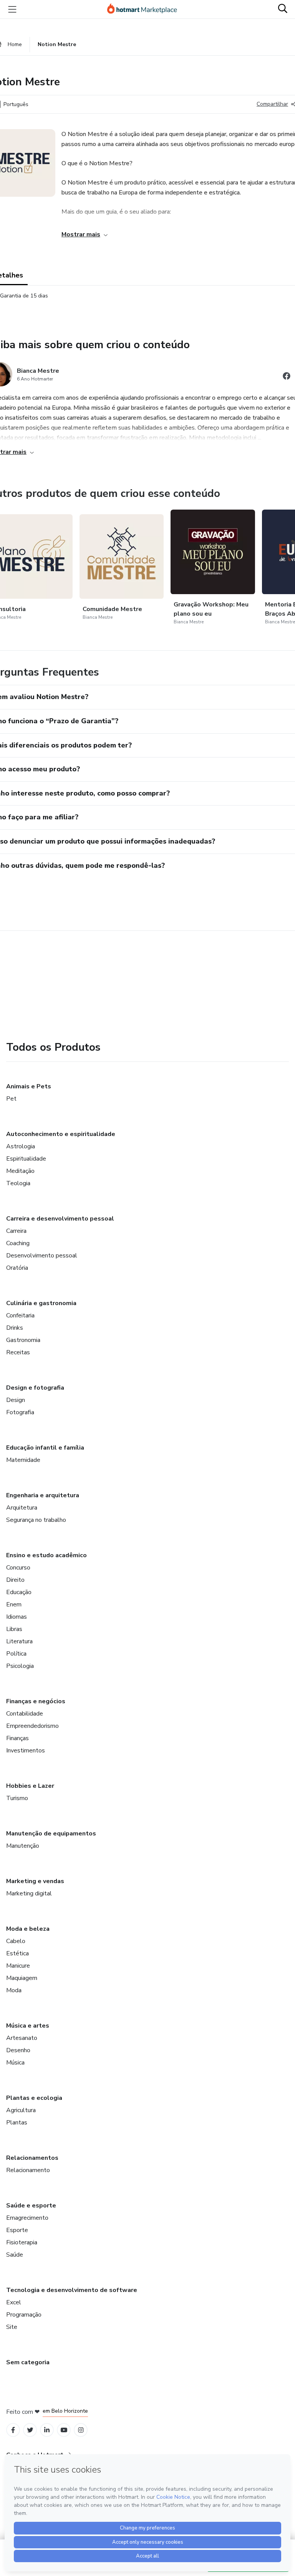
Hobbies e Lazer (30, 1786)
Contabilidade (25, 1714)
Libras (14, 1629)
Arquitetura (22, 1508)
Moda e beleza (28, 1929)
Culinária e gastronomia (41, 1303)
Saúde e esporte (31, 2206)
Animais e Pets (29, 1086)
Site (12, 2327)
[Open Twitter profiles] (30, 2430)
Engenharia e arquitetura (43, 1495)
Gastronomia (23, 1340)
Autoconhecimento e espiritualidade (61, 1134)
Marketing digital (29, 1893)
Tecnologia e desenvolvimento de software (72, 2290)
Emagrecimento (27, 2218)
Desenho (18, 2050)
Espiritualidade (26, 1159)
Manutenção (23, 1846)
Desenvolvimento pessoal (42, 1256)
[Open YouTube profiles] (64, 2430)
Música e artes (28, 2026)
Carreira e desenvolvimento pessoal (60, 1219)
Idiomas (17, 1617)
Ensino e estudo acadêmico (46, 1555)
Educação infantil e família (45, 1448)
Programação (24, 2315)
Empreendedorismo (32, 1726)
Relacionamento (28, 2170)
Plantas (17, 2123)
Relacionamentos (32, 2158)
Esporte (17, 2230)
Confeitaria (20, 1315)
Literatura (19, 1641)
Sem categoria (28, 2362)
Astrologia (21, 1146)
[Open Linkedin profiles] (47, 2430)
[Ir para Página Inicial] (146, 9)
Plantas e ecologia (34, 2098)
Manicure (18, 1966)
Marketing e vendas (35, 1881)
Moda (14, 1990)
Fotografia (20, 1412)
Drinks (15, 1328)
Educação (19, 1592)
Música (15, 2063)
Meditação (20, 1171)
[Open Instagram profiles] (81, 2430)
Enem (14, 1604)
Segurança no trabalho (36, 1520)
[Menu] (12, 9)
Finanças (17, 1738)
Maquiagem (22, 1978)
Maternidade (23, 1460)
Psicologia (20, 1666)
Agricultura (21, 2110)
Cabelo (16, 1941)
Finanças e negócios (36, 1701)
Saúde (15, 2255)
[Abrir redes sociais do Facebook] (287, 377)
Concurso (18, 1568)
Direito (15, 1580)
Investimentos (26, 1751)
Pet (11, 1099)
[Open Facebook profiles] (13, 2430)
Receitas (18, 1352)
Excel (14, 2302)
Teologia (18, 1183)
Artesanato (22, 2038)
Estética (17, 1953)
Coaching (18, 1243)
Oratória (17, 1268)
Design (16, 1400)
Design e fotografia (35, 1388)
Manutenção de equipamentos (51, 1834)
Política (16, 1654)
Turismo (17, 1798)
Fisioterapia (22, 2242)
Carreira (16, 1231)
